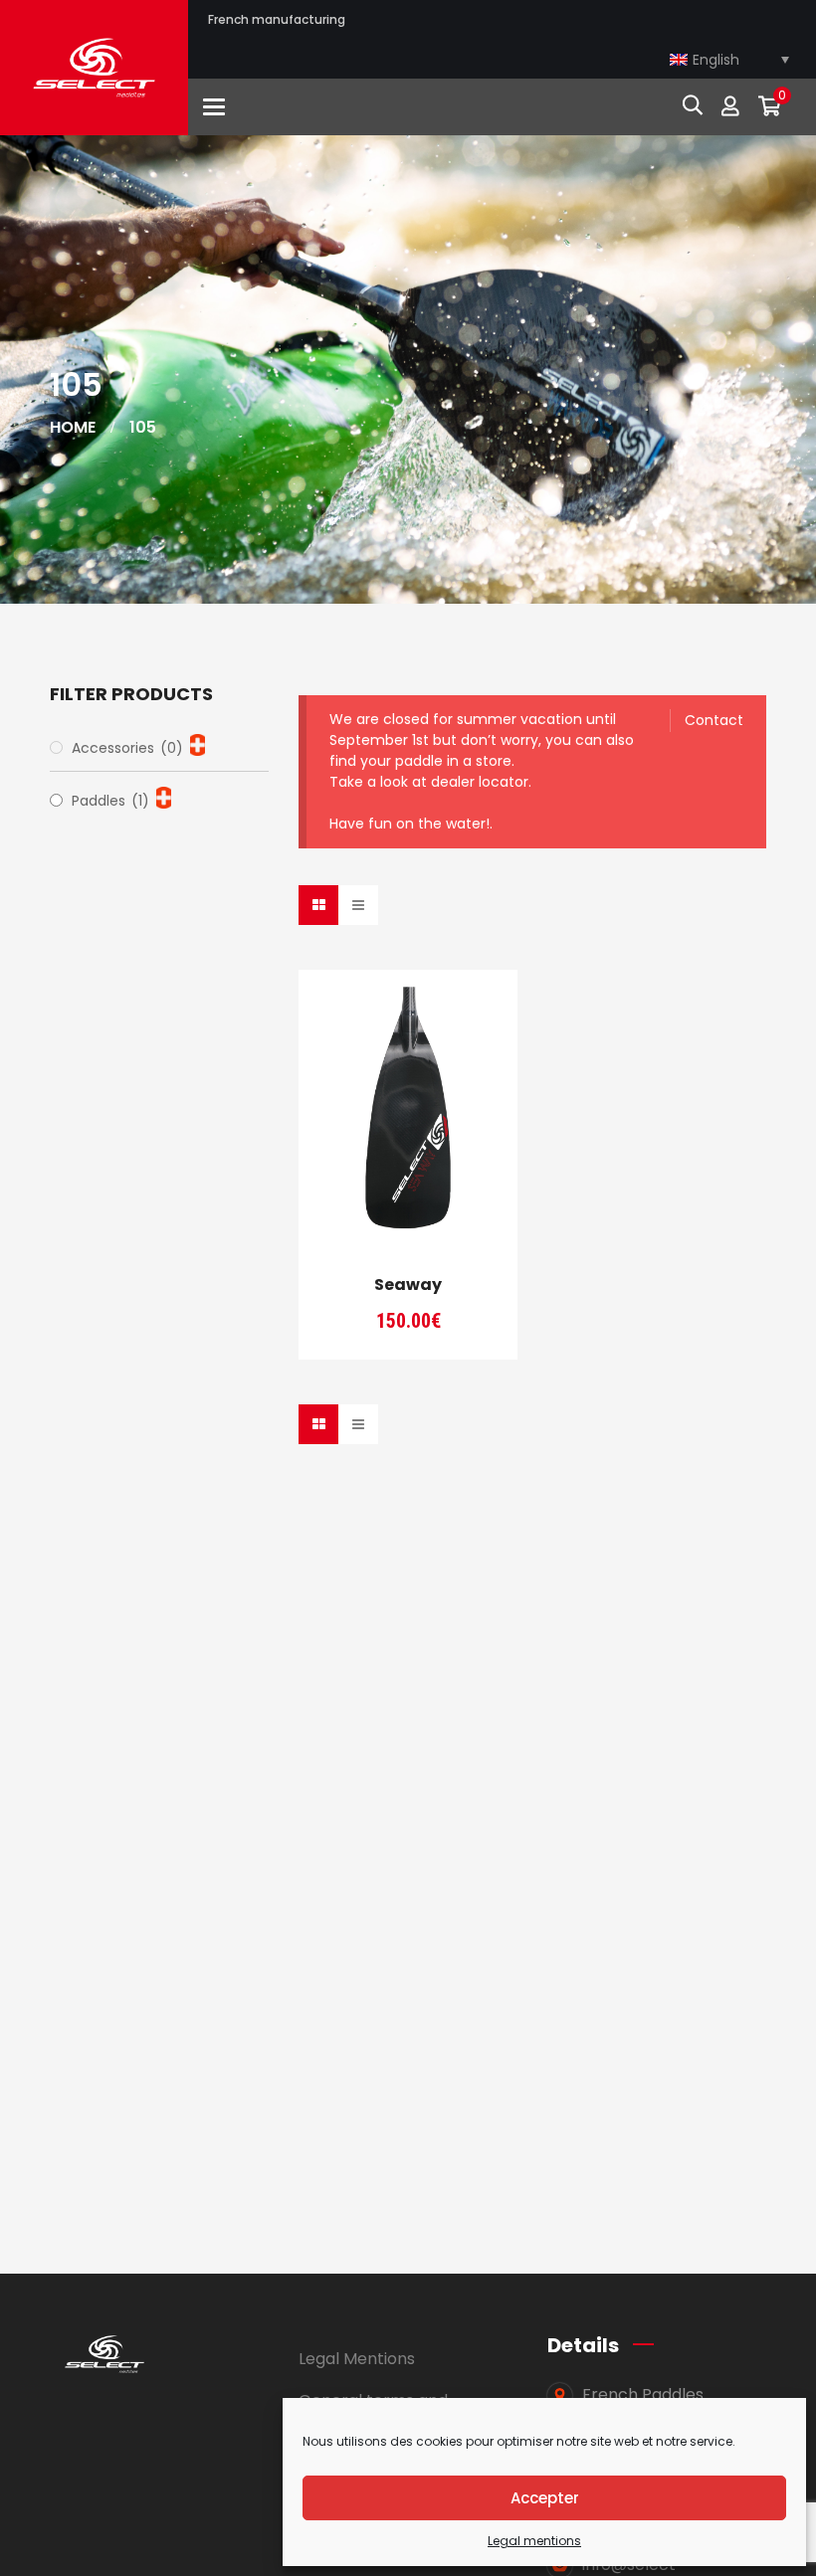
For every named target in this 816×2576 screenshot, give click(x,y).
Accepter (545, 2498)
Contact (714, 720)
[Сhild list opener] (198, 745)
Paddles (110, 801)
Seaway (408, 1285)
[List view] (358, 905)
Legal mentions (534, 2541)
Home (73, 427)
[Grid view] (318, 905)
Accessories (127, 748)
